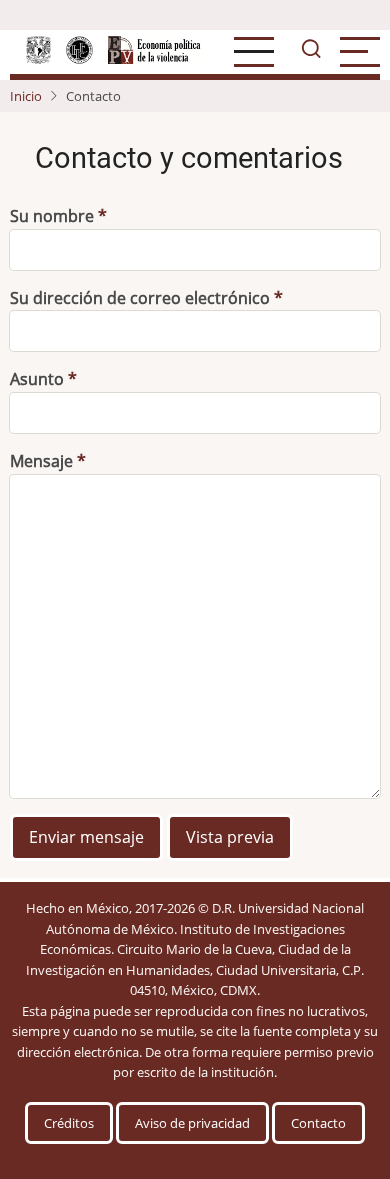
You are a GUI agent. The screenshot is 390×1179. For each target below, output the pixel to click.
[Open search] (311, 52)
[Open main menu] (254, 52)
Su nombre (52, 216)
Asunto (37, 379)
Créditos (69, 1123)
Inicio (26, 96)
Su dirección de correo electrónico (140, 298)
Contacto (318, 1123)
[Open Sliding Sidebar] (360, 52)
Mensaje (41, 461)
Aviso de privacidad (192, 1123)
